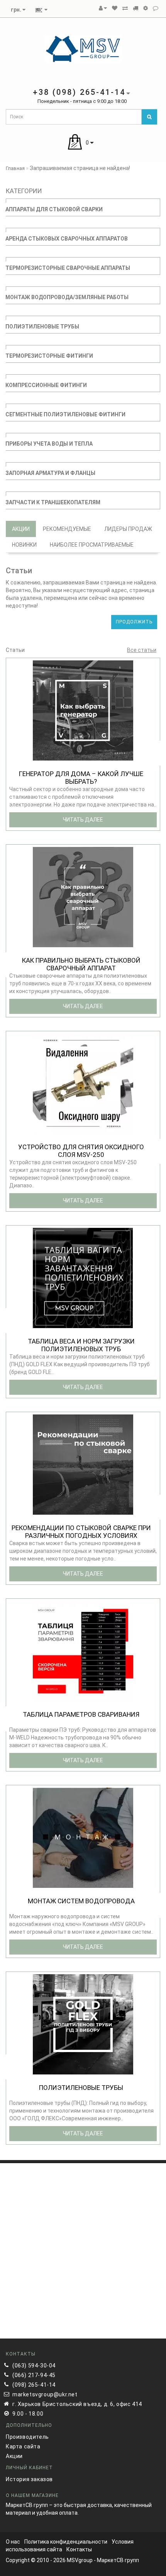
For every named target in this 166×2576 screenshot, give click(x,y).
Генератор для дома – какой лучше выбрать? (81, 778)
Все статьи (142, 650)
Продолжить (134, 622)
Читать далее (83, 820)
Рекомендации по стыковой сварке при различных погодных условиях (81, 1532)
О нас (13, 2542)
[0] (115, 8)
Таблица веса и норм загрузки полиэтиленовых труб (81, 1345)
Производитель (27, 2437)
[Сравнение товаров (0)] (125, 8)
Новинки (24, 545)
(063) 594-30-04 (34, 2366)
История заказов (29, 2479)
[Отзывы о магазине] (156, 8)
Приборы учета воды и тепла (49, 444)
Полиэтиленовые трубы (42, 327)
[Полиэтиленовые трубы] (83, 2024)
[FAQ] (146, 8)
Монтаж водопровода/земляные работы (67, 297)
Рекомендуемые (67, 529)
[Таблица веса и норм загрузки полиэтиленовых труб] (83, 1278)
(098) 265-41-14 (34, 2385)
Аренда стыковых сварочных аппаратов (67, 239)
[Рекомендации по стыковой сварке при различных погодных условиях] (83, 1464)
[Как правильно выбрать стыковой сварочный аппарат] (83, 897)
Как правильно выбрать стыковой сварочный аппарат (81, 964)
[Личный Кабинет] (103, 8)
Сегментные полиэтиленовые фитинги (65, 414)
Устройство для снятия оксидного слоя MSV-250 (81, 1151)
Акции (21, 529)
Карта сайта (23, 2446)
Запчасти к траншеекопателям (53, 502)
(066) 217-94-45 (34, 2375)
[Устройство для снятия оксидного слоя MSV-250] (83, 1083)
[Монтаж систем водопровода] (83, 1837)
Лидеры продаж (128, 529)
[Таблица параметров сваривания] (83, 1651)
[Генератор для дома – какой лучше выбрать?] (83, 710)
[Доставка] (136, 8)
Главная (15, 168)
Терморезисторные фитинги (49, 356)
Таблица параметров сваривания (81, 1714)
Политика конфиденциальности (66, 2542)
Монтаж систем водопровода (81, 1901)
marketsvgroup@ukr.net (45, 2394)
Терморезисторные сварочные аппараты (68, 268)
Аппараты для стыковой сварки (54, 209)
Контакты (79, 2549)
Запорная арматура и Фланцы (50, 473)
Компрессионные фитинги (46, 385)
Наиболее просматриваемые (92, 545)
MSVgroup (80, 2560)
